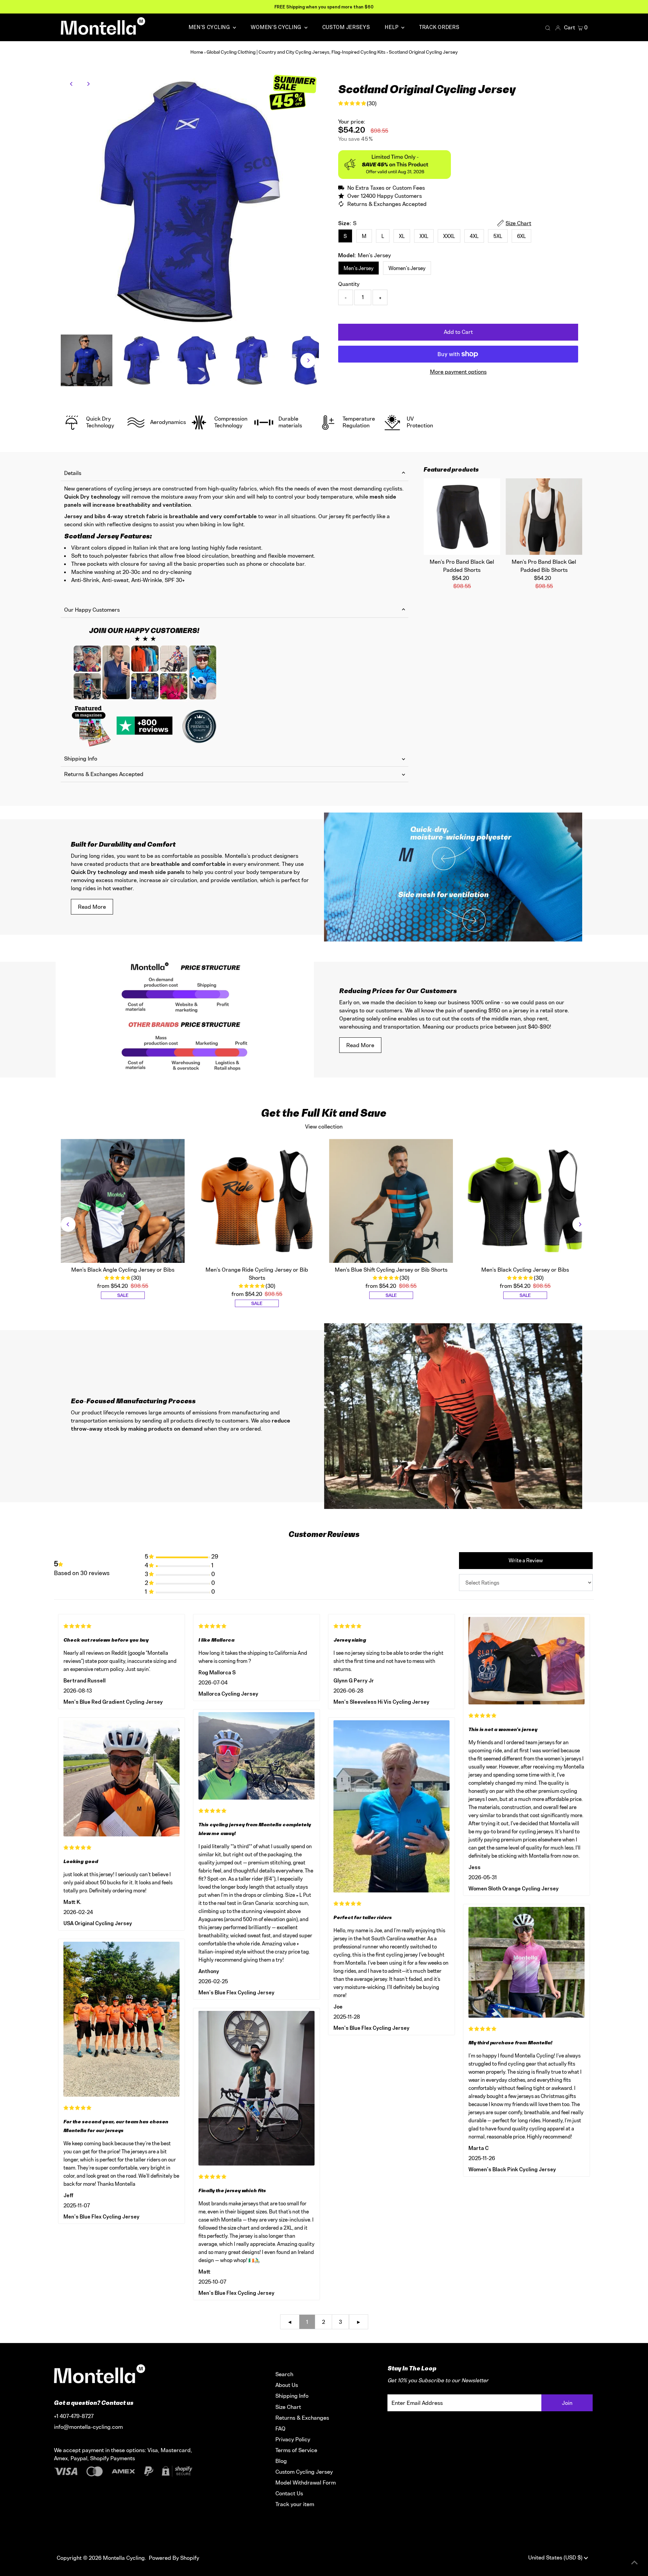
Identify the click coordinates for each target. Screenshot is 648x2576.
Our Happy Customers (92, 610)
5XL (498, 236)
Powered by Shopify (174, 2558)
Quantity (349, 284)
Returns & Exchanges (302, 2418)
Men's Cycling (210, 27)
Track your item (295, 2504)
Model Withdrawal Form (306, 2482)
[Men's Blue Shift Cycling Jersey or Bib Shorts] (391, 1201)
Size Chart (288, 2407)
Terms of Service (296, 2450)
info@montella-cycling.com (88, 2427)
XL (402, 236)
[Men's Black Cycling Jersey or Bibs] (525, 1201)
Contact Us (289, 2493)
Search (284, 2374)
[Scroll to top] (634, 2562)
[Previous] (72, 84)
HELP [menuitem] (392, 27)
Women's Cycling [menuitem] (277, 27)
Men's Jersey (359, 268)
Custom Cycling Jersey (304, 2472)
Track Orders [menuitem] (439, 27)
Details (73, 473)
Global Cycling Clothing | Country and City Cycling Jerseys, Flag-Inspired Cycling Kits (296, 52)
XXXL (449, 236)
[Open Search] (548, 28)
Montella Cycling (124, 2558)
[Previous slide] (68, 1224)
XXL (424, 236)
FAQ (280, 2428)
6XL (521, 236)
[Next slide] (580, 1224)
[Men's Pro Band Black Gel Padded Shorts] (462, 517)
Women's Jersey (407, 268)
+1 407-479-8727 (74, 2416)
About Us (287, 2385)
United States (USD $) (556, 2557)
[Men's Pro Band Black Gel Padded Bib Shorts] (544, 517)
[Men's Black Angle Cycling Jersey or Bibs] (123, 1201)
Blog (281, 2461)
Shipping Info (81, 759)
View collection (324, 1126)
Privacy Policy (293, 2439)
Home (197, 52)
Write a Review (526, 1560)
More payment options (458, 372)
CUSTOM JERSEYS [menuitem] (346, 27)
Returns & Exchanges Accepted (104, 774)
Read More (92, 907)
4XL (474, 236)
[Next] (88, 84)
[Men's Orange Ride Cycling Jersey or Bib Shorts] (257, 1201)
